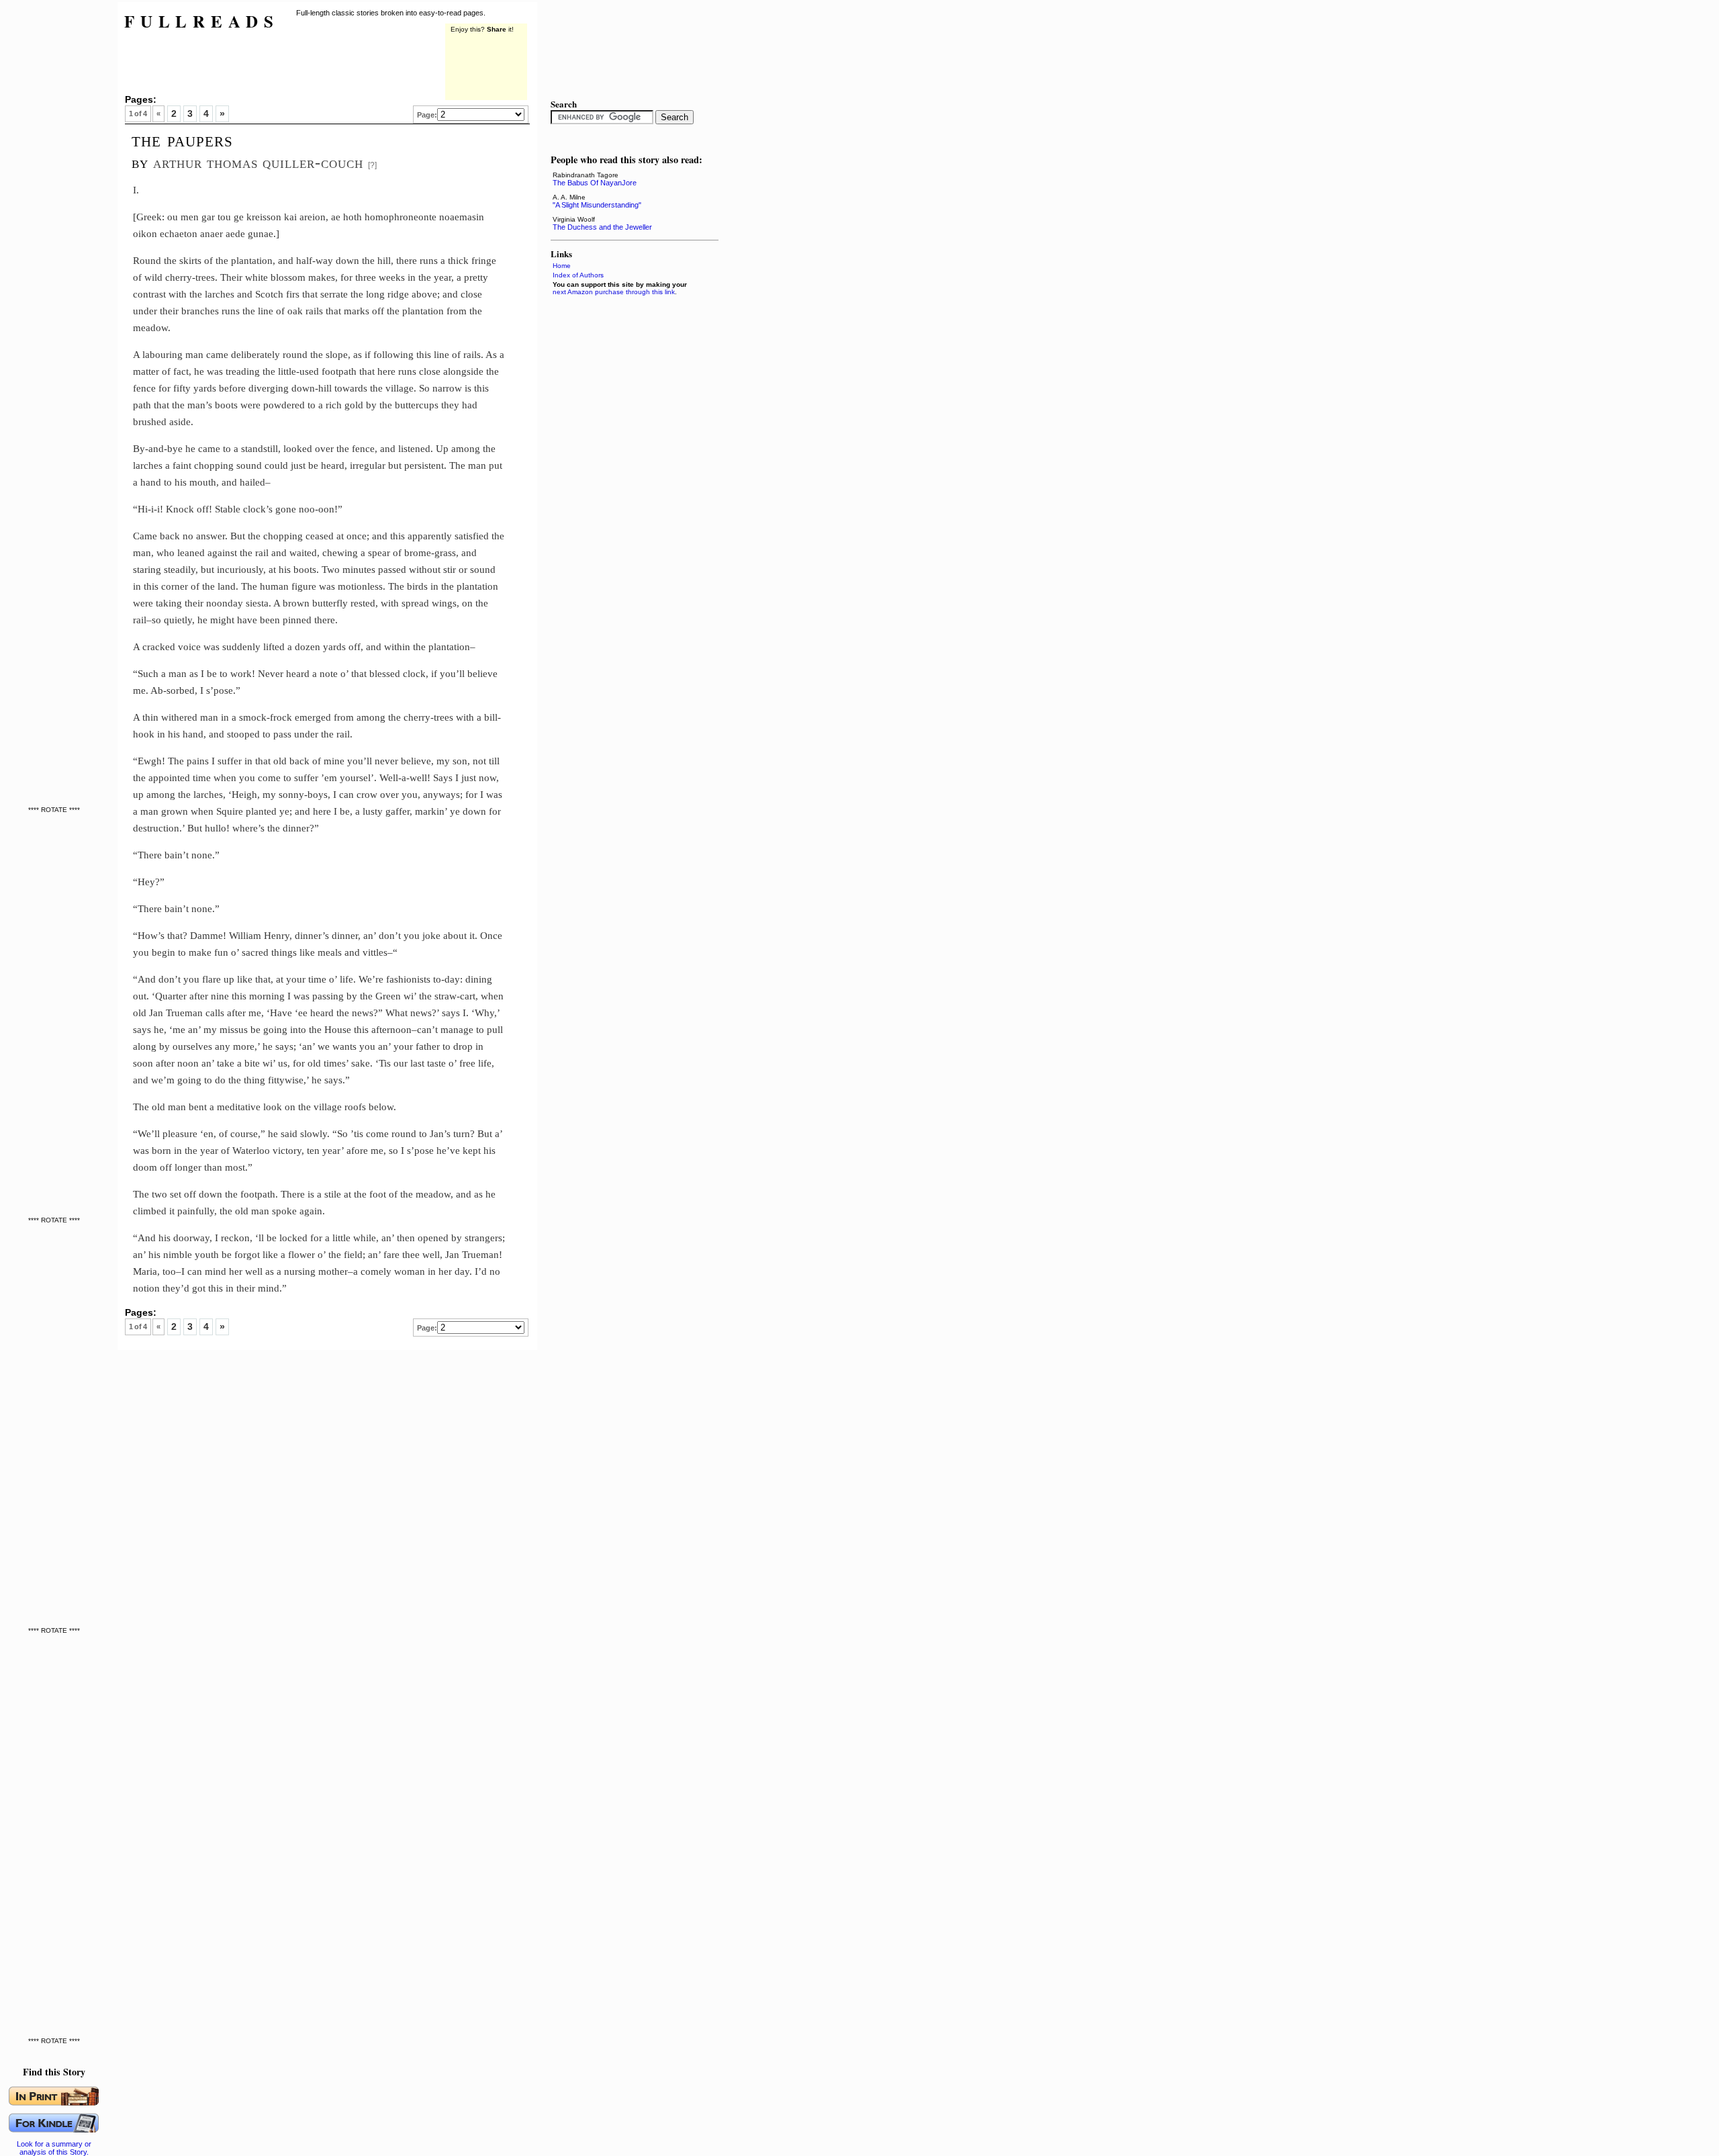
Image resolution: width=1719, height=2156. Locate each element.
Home (562, 266)
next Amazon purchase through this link (614, 292)
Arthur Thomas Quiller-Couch (258, 162)
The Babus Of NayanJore (595, 183)
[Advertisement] (57, 201)
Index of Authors (578, 275)
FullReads (202, 21)
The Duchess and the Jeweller (602, 227)
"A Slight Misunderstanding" (597, 205)
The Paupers (182, 140)
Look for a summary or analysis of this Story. (54, 2148)
